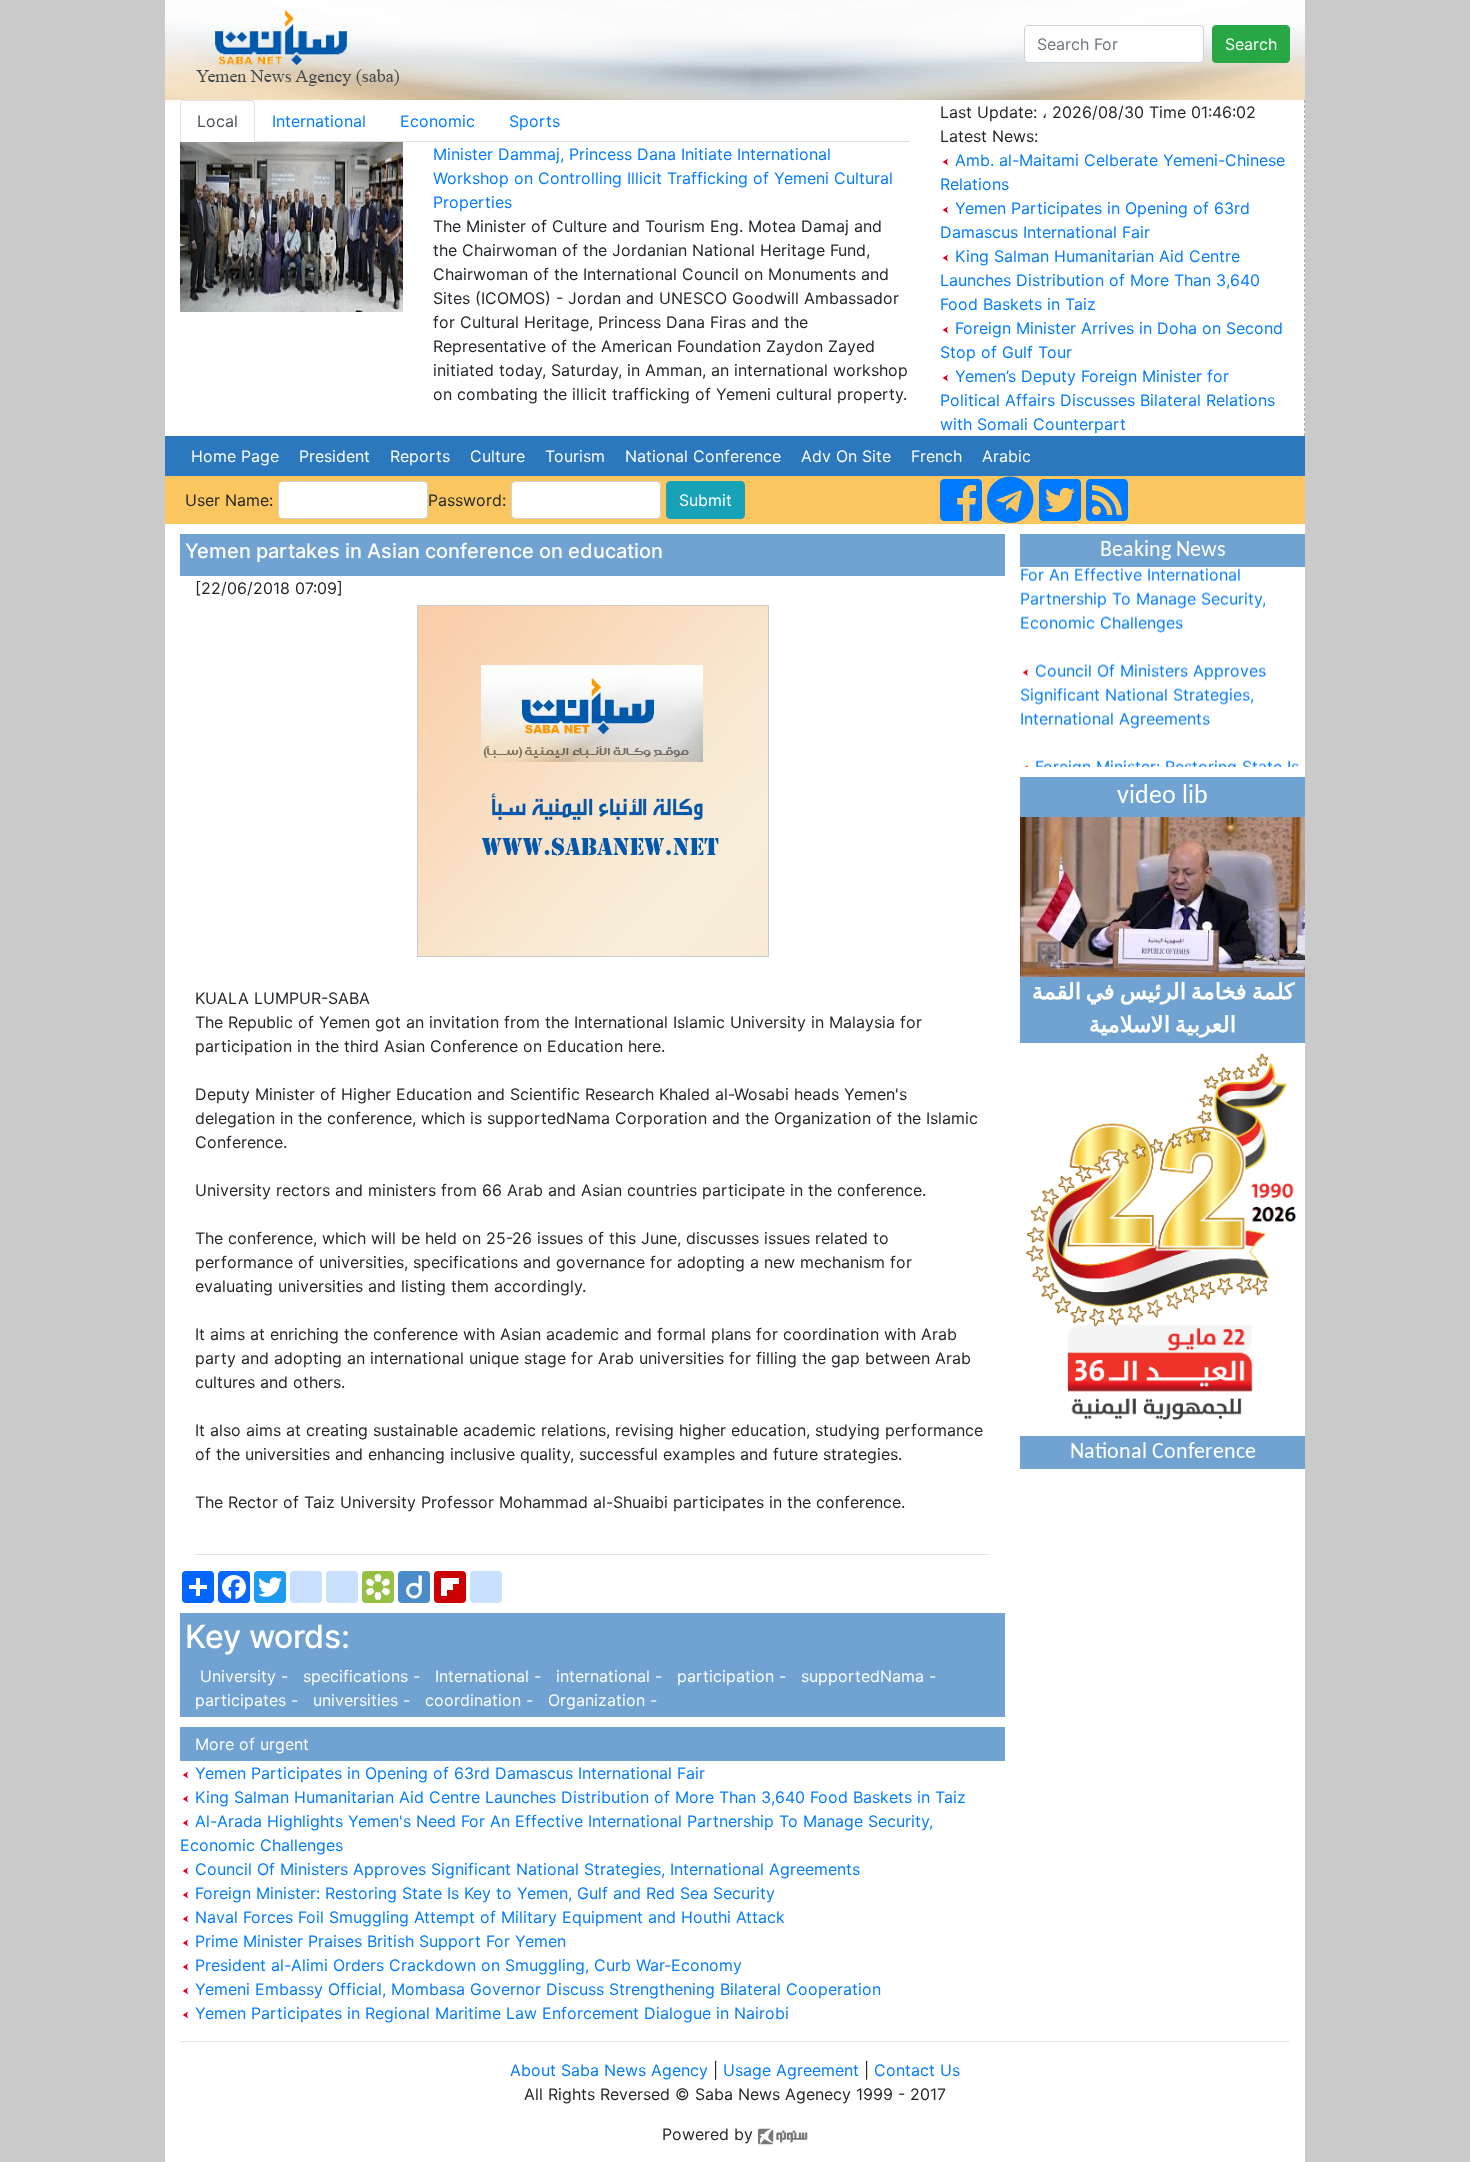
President (334, 456)
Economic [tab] (437, 121)
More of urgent (247, 1744)
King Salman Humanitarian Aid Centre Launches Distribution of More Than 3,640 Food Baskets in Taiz (1100, 280)
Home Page (235, 456)
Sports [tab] (534, 121)
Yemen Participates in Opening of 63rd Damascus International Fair (447, 1773)
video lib (1162, 796)
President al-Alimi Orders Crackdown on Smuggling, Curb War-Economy (466, 1965)
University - (239, 1676)
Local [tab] (217, 121)
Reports (420, 456)
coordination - (476, 1700)
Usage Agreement (791, 2070)
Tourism (575, 456)
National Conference (703, 456)
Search (1251, 44)
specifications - (359, 1676)
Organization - (597, 1700)
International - (485, 1676)
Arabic (1006, 456)
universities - (359, 1700)
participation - (729, 1676)
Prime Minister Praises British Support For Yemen (378, 1941)
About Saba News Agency (611, 2070)
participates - (244, 1700)
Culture (497, 456)
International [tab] (319, 121)
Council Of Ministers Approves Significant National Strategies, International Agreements (525, 1869)
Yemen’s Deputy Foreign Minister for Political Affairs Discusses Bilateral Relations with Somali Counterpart (1107, 400)
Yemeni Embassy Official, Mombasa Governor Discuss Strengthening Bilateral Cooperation (535, 1989)
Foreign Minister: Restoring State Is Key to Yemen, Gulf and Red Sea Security (482, 1893)
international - (606, 1676)
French (936, 456)
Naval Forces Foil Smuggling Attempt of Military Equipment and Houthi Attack (487, 1917)
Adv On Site (846, 456)
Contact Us (917, 2070)
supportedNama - (863, 1676)
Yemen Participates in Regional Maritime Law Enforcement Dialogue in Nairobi (489, 2013)
